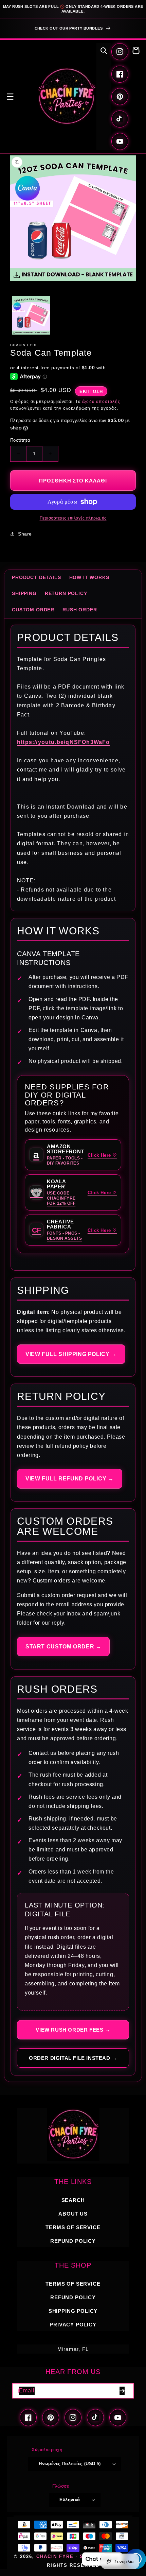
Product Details (36, 577)
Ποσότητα (20, 440)
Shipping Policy (73, 2311)
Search (73, 2200)
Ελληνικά (70, 2500)
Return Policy (66, 593)
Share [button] (25, 534)
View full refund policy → (70, 1479)
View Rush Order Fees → (73, 2030)
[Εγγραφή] (122, 2391)
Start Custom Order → (63, 1647)
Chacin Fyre (55, 2557)
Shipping (24, 593)
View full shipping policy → (71, 1354)
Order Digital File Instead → (73, 2058)
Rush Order (80, 610)
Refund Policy (73, 2297)
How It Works (89, 577)
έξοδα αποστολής (101, 402)
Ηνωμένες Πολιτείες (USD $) (70, 2464)
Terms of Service (73, 2227)
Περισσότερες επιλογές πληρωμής (73, 518)
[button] (10, 97)
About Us (73, 2214)
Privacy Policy (73, 2325)
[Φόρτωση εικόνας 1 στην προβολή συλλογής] (31, 315)
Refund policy (73, 2241)
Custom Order (33, 610)
